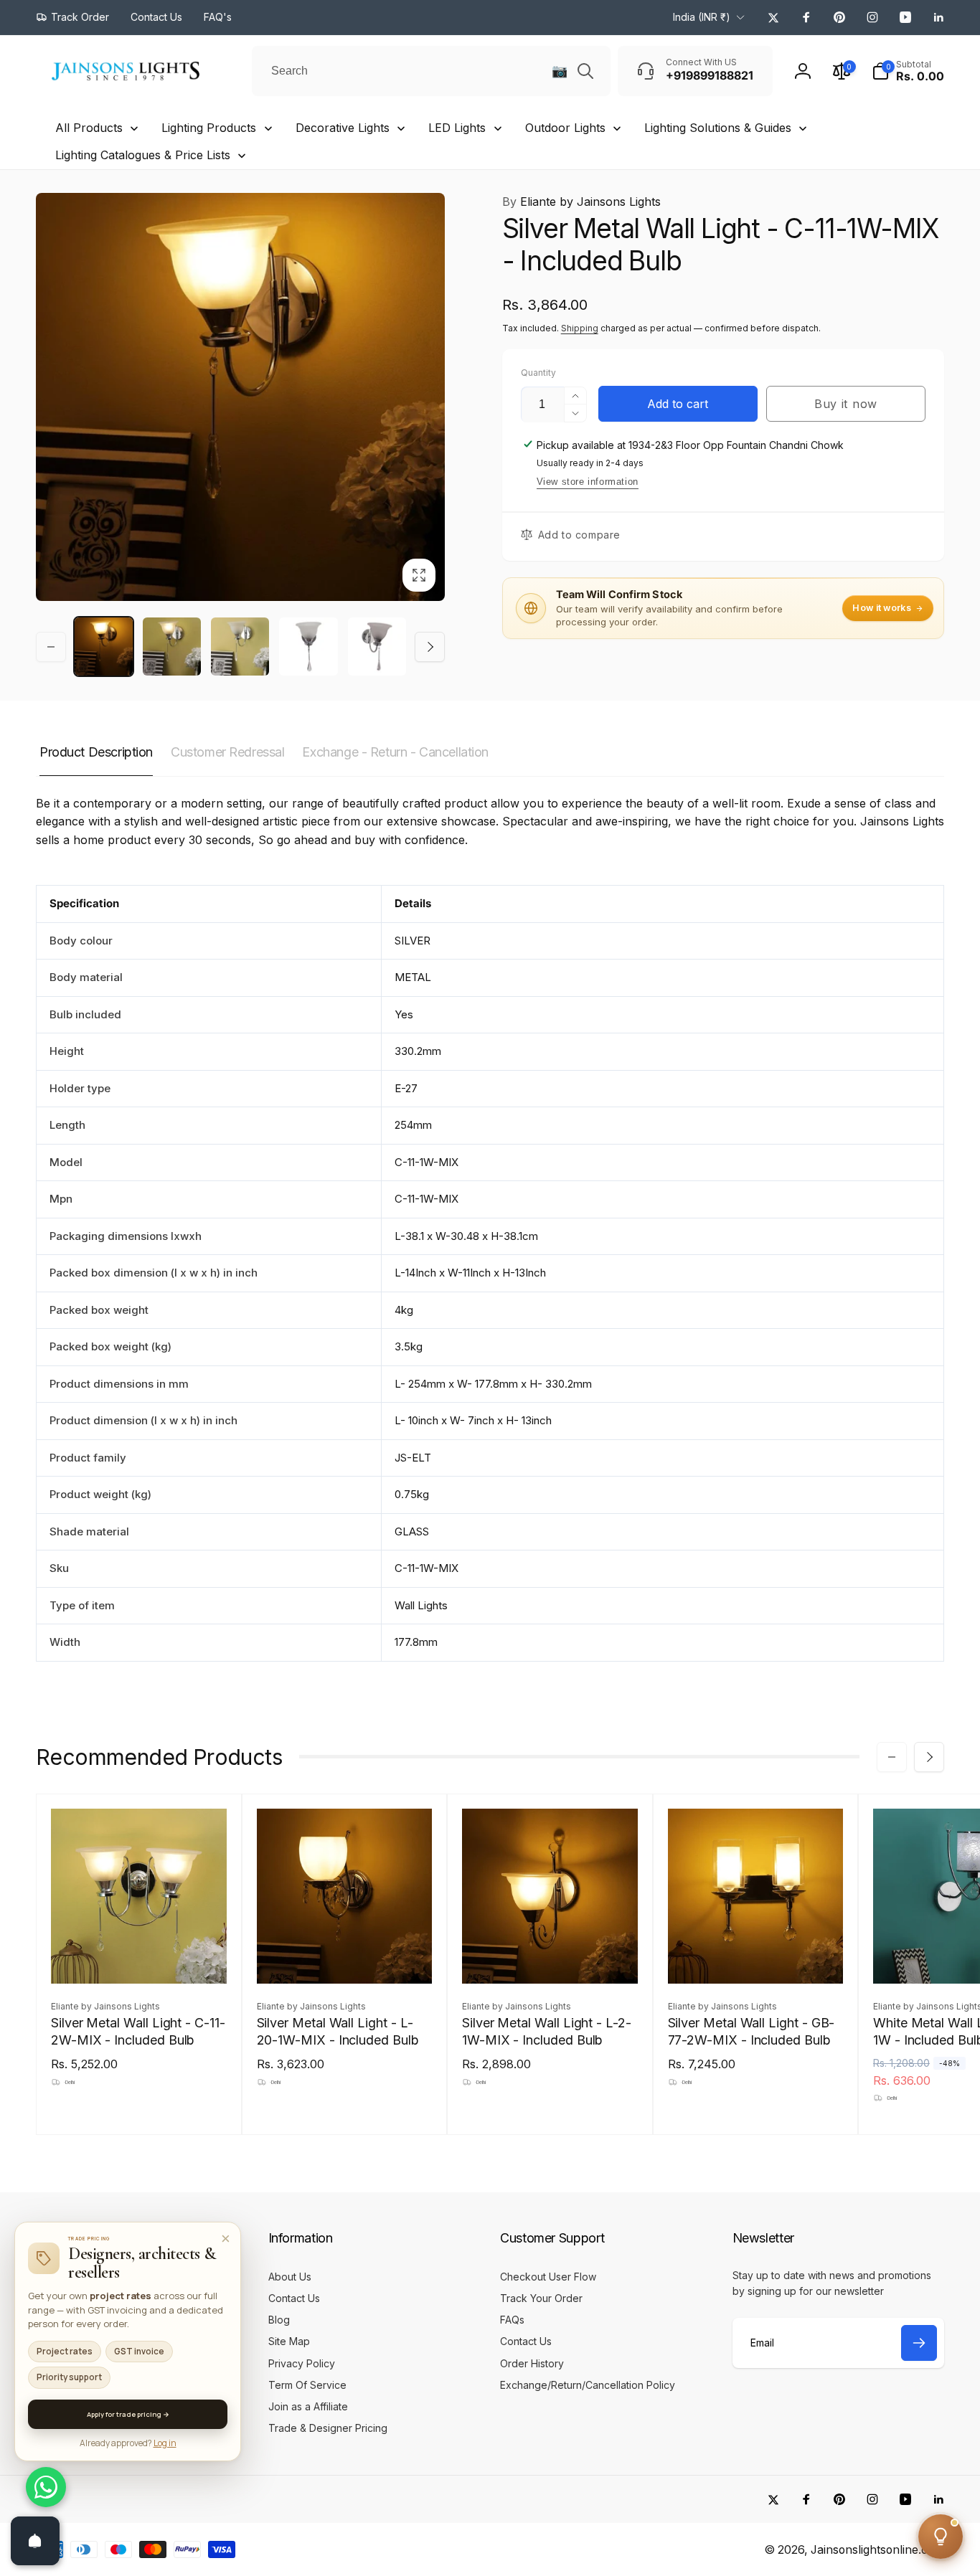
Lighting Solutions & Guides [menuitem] (718, 128)
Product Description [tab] (96, 752)
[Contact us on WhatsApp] (46, 2487)
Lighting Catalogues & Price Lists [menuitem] (143, 155)
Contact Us (83, 2323)
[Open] (35, 2541)
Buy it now (846, 404)
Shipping (580, 328)
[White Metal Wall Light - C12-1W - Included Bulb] (961, 1957)
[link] (72, 17)
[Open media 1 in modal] (240, 397)
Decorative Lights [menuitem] (343, 128)
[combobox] (431, 71)
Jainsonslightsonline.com (877, 2550)
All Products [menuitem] (89, 128)
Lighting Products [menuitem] (209, 128)
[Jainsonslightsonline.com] (90, 2247)
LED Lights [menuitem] (457, 128)
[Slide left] (51, 647)
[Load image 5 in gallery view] (377, 647)
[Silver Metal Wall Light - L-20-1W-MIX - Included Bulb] (345, 1957)
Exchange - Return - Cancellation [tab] (395, 752)
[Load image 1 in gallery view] (104, 647)
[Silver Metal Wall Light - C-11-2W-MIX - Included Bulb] (139, 1957)
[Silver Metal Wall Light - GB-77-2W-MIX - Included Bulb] (756, 1957)
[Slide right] (430, 647)
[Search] (585, 71)
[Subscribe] (919, 2343)
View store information (588, 482)
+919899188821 (95, 2347)
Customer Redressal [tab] (227, 752)
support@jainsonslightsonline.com (137, 2370)
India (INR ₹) (702, 17)
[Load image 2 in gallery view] (172, 647)
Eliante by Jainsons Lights (581, 202)
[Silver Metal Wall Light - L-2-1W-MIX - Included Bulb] (550, 1957)
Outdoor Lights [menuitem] (565, 128)
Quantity (538, 373)
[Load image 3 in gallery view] (240, 647)
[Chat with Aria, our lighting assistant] (941, 2537)
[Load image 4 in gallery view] (308, 647)
